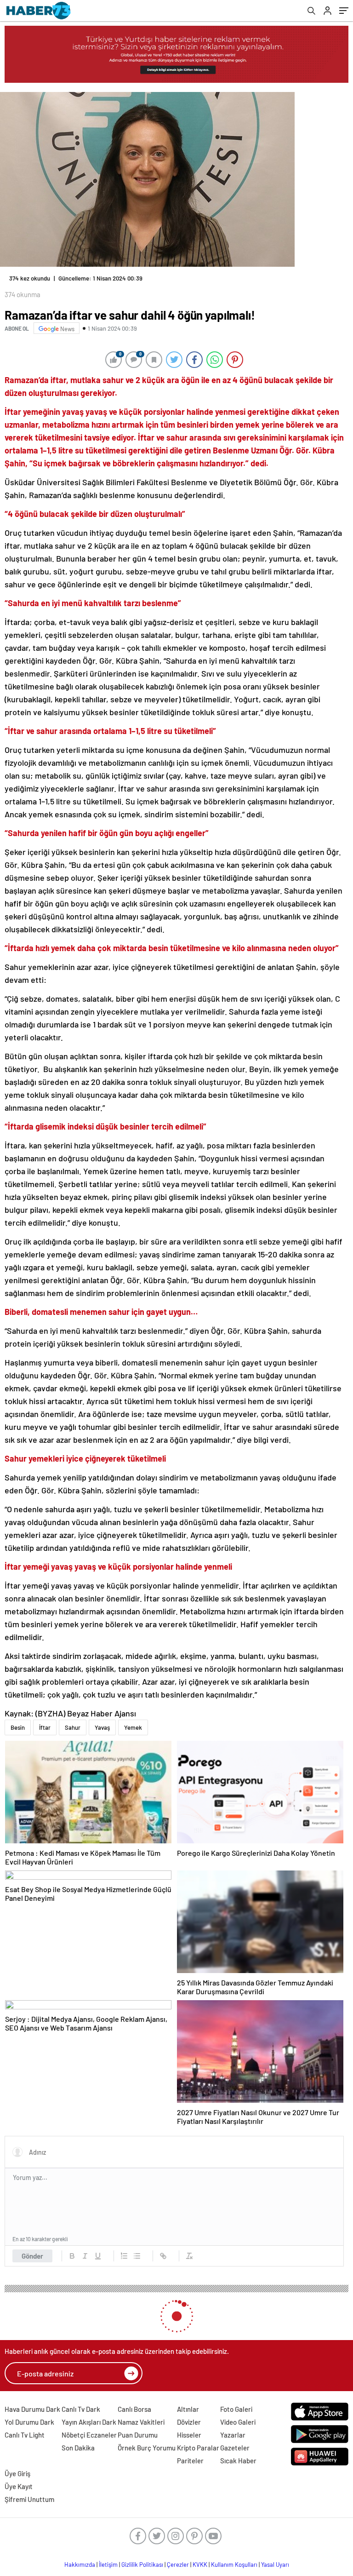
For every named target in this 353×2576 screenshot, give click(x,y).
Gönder (32, 2249)
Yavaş (102, 1720)
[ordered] (124, 2249)
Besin (18, 1720)
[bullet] (137, 2249)
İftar (45, 1720)
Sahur (73, 1720)
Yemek (133, 1720)
